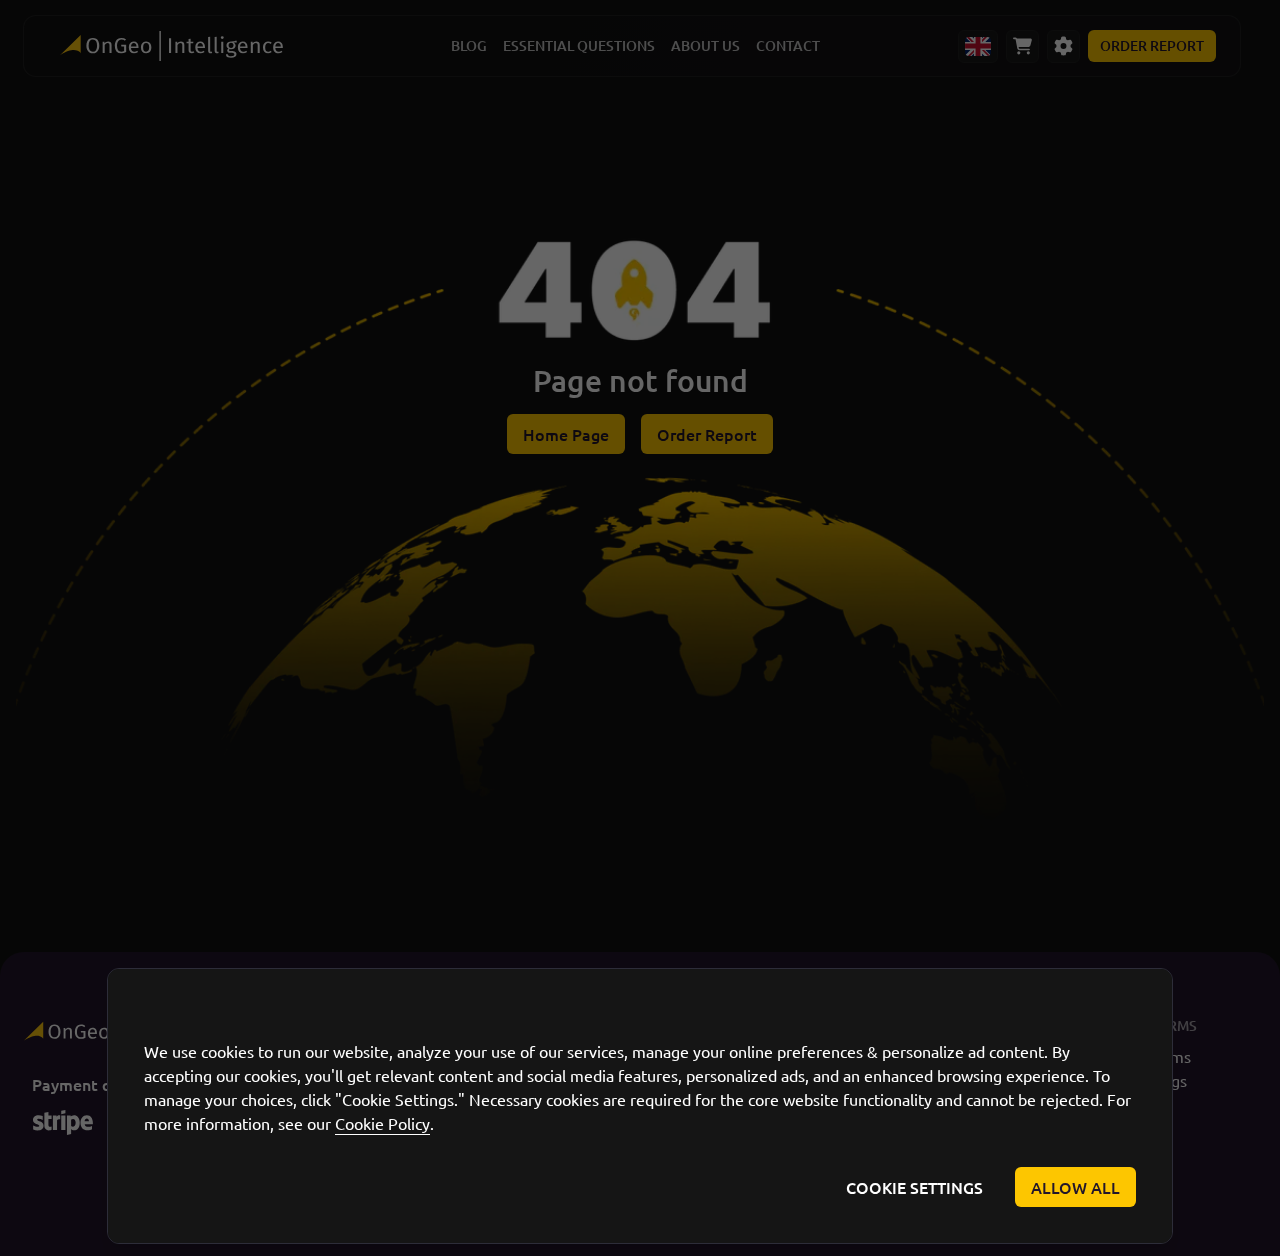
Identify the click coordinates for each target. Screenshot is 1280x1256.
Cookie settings (914, 1187)
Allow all (1075, 1187)
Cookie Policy (382, 1123)
